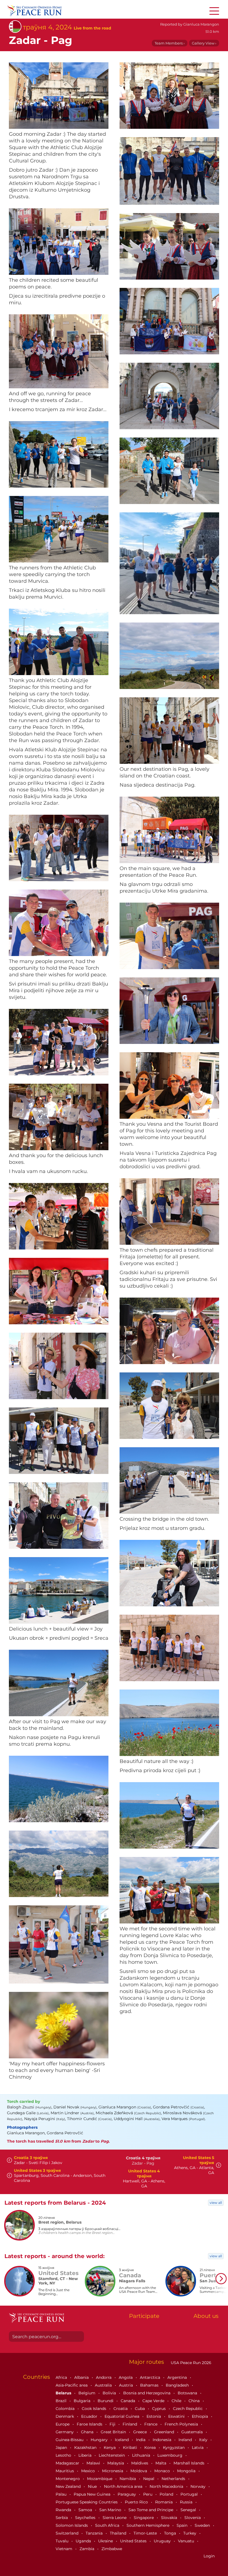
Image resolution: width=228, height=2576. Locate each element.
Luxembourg (170, 2455)
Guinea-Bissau (70, 2440)
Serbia (62, 2518)
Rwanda (64, 2510)
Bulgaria (83, 2401)
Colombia (66, 2409)
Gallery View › (204, 43)
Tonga (171, 2533)
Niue (93, 2486)
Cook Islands (95, 2409)
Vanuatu (187, 2541)
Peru (148, 2494)
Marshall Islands (189, 2463)
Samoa (86, 2510)
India (141, 2440)
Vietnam (65, 2549)
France (151, 2424)
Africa (62, 2377)
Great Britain (114, 2432)
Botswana (188, 2393)
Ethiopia (200, 2416)
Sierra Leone (115, 2518)
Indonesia (163, 2440)
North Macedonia (167, 2486)
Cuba (140, 2409)
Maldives (140, 2463)
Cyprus (159, 2409)
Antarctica (151, 2377)
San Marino (111, 2510)
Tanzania (95, 2533)
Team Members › (170, 43)
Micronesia (113, 2471)
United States (134, 2541)
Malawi (94, 2463)
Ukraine (106, 2541)
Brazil (62, 2401)
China (195, 2401)
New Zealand (69, 2486)
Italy (204, 2440)
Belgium (87, 2393)
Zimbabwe (112, 2549)
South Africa (108, 2525)
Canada (128, 2401)
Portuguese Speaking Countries (87, 2502)
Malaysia (116, 2463)
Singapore (144, 2518)
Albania (82, 2377)
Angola (126, 2377)
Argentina (178, 2377)
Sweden (203, 2525)
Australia (104, 2385)
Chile (177, 2401)
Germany (65, 2432)
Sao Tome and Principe (151, 2510)
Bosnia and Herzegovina (147, 2393)
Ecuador (90, 2416)
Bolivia (110, 2393)
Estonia (154, 2416)
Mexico (89, 2471)
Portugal (190, 2494)
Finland (130, 2424)
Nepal (149, 2479)
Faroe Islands (90, 2424)
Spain (183, 2525)
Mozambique (100, 2479)
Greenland (165, 2432)
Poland (167, 2494)
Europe (63, 2424)
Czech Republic (188, 2409)
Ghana (88, 2432)
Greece (141, 2432)
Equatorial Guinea (122, 2416)
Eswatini (177, 2416)
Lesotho (64, 2455)
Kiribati (131, 2447)
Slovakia (170, 2518)
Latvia (198, 2447)
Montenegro (68, 2479)
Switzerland (68, 2533)
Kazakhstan (86, 2447)
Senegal (189, 2510)
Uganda (84, 2541)
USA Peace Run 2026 (190, 2363)
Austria (127, 2385)
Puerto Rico (137, 2502)
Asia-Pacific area (72, 2385)
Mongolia (187, 2471)
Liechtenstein (112, 2455)
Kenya (110, 2447)
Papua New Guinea (93, 2494)
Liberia (86, 2455)
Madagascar (68, 2463)
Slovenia (193, 2518)
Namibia (128, 2479)
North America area (124, 2486)
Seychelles (86, 2518)
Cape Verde (154, 2401)
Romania (164, 2502)
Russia (187, 2502)
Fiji (113, 2424)
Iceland (122, 2440)
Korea (151, 2447)
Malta (161, 2463)
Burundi (106, 2401)
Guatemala (193, 2432)
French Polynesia (182, 2424)
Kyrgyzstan (174, 2447)
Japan (62, 2447)
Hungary (100, 2440)
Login (209, 2556)
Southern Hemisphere (148, 2525)
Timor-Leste (146, 2533)
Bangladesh (178, 2385)
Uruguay (163, 2541)
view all (216, 2203)
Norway (199, 2486)
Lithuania (142, 2455)
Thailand (119, 2533)
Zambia (87, 2549)
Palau (62, 2494)
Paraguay (127, 2494)
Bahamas (150, 2385)
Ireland (186, 2440)
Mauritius (65, 2471)
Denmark (65, 2416)
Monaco (163, 2471)
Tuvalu (63, 2541)
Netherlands (174, 2479)
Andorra (104, 2377)
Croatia (121, 2409)
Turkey (190, 2533)
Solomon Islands (72, 2525)
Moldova (139, 2471)
